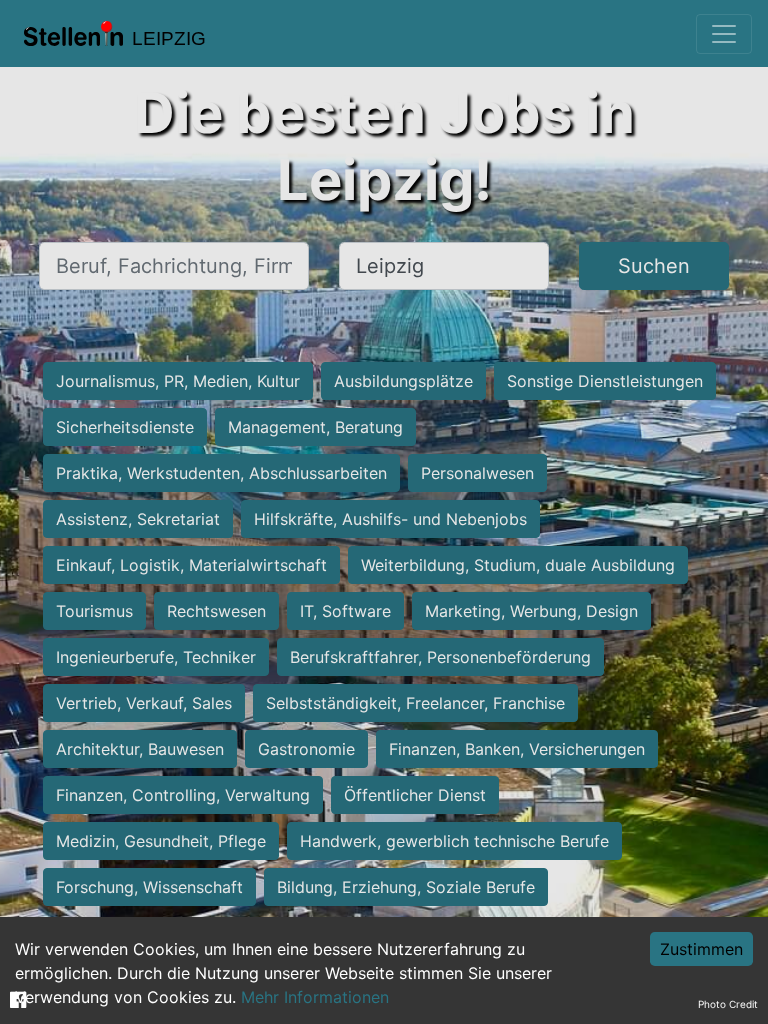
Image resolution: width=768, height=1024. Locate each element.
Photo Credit (728, 1004)
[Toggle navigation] (724, 34)
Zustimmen (701, 949)
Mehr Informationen (315, 997)
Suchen (654, 266)
